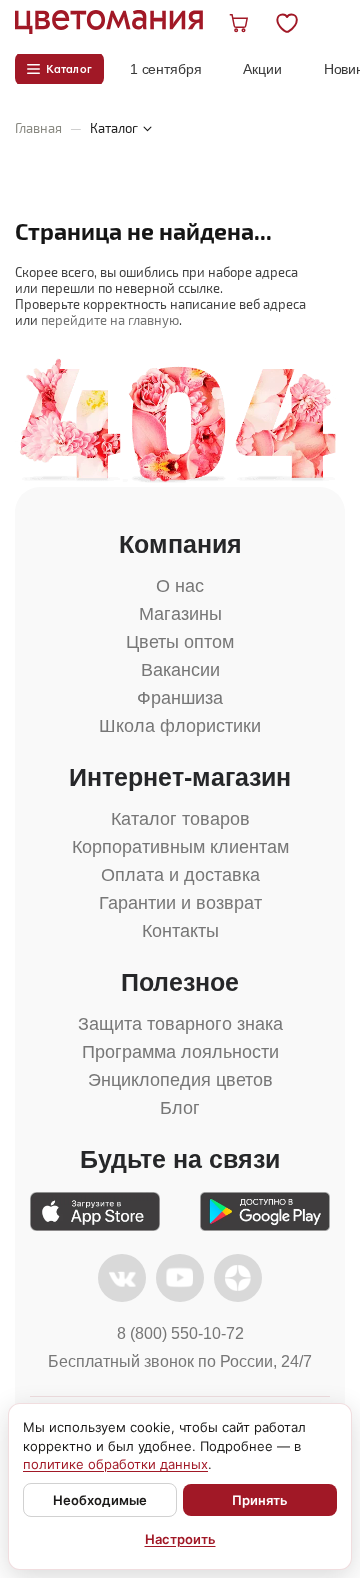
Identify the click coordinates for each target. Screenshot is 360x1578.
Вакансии (180, 670)
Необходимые (100, 1500)
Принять (260, 1500)
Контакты (180, 931)
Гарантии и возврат (180, 903)
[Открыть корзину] (241, 22)
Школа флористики (180, 726)
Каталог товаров (180, 819)
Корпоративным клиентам (180, 847)
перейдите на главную (110, 320)
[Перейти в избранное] (303, 22)
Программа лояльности (180, 1052)
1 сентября (166, 69)
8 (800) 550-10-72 (180, 1333)
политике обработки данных (115, 1464)
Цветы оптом (180, 642)
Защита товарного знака (180, 1024)
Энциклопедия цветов (180, 1080)
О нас (180, 586)
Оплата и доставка (180, 875)
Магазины (180, 614)
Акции (262, 69)
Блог (180, 1108)
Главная (38, 128)
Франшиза (180, 698)
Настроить (180, 1539)
